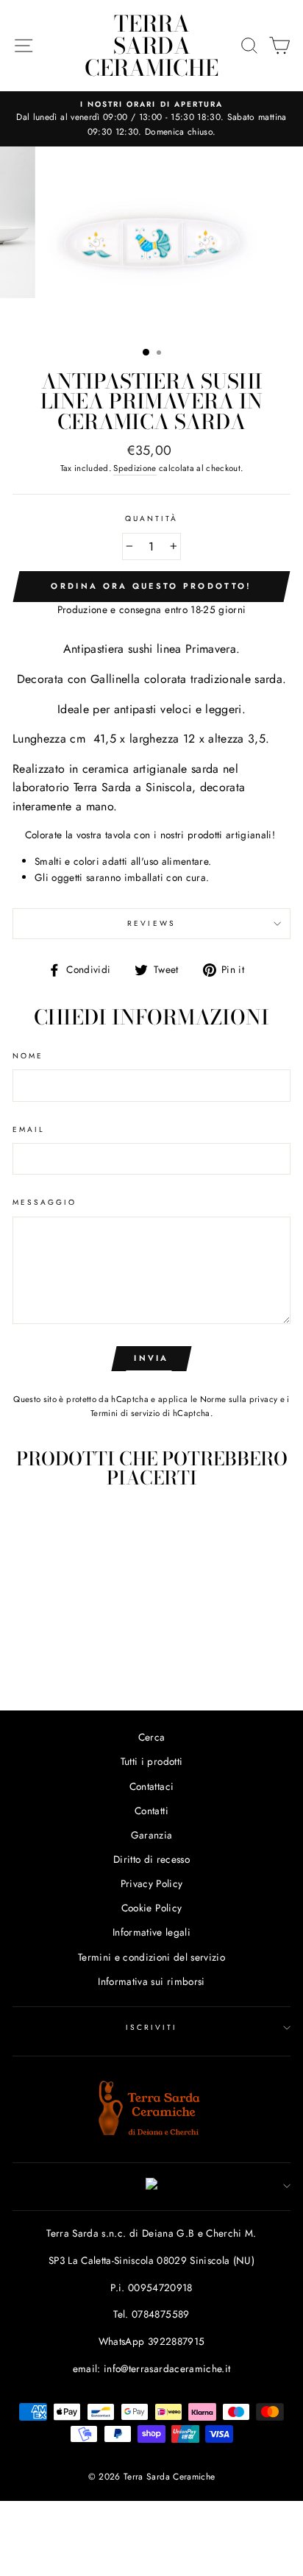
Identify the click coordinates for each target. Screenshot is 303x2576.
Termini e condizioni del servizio (151, 1957)
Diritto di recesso (151, 1859)
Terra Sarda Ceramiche (151, 46)
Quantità (151, 519)
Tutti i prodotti (151, 1761)
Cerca (152, 1737)
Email (29, 1129)
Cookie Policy (151, 1908)
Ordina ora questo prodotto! (151, 586)
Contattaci (151, 1786)
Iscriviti (152, 2027)
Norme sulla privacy (239, 1399)
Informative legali (151, 1932)
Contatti (151, 1811)
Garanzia (152, 1835)
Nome (28, 1056)
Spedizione (135, 468)
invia (151, 1358)
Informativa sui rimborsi (151, 1981)
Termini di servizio (125, 1413)
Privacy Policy (152, 1883)
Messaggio (45, 1202)
